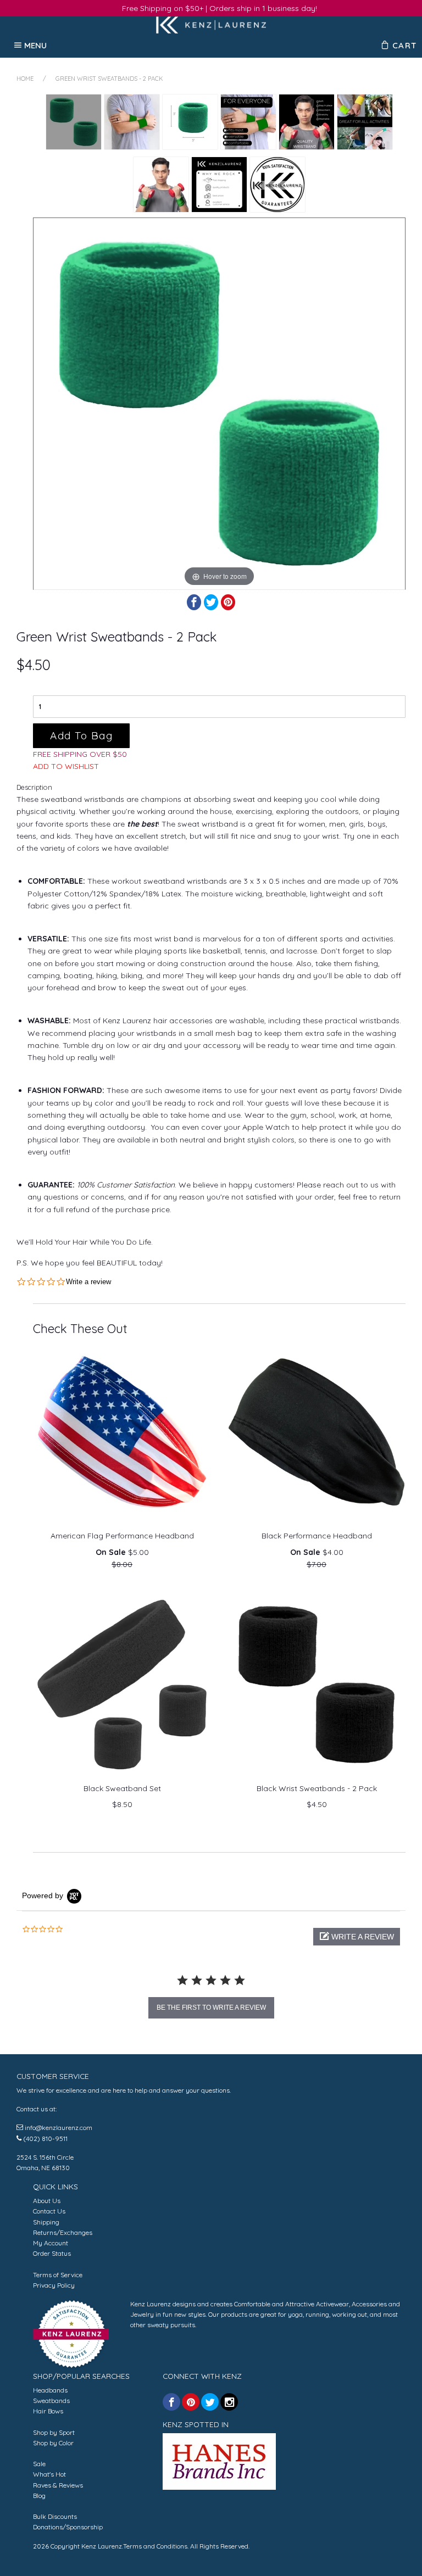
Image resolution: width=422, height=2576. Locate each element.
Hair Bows (48, 2411)
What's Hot (49, 2474)
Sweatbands (51, 2401)
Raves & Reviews (58, 2485)
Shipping (46, 2222)
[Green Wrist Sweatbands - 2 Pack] (74, 122)
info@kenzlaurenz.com (59, 2128)
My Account (51, 2243)
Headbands (50, 2390)
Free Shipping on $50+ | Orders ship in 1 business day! (220, 8)
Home (25, 79)
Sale (39, 2464)
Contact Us (49, 2211)
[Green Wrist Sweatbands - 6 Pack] (132, 122)
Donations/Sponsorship (68, 2527)
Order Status (52, 2253)
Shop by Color (53, 2443)
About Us (47, 2201)
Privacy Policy (54, 2285)
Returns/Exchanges (63, 2232)
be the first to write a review (211, 2008)
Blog (39, 2496)
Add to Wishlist (66, 766)
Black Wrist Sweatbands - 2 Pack (317, 1788)
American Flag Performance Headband (122, 1536)
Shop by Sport (54, 2432)
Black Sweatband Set (122, 1788)
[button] (357, 1937)
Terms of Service (58, 2275)
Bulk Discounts (55, 2516)
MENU (36, 45)
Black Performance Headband (317, 1536)
